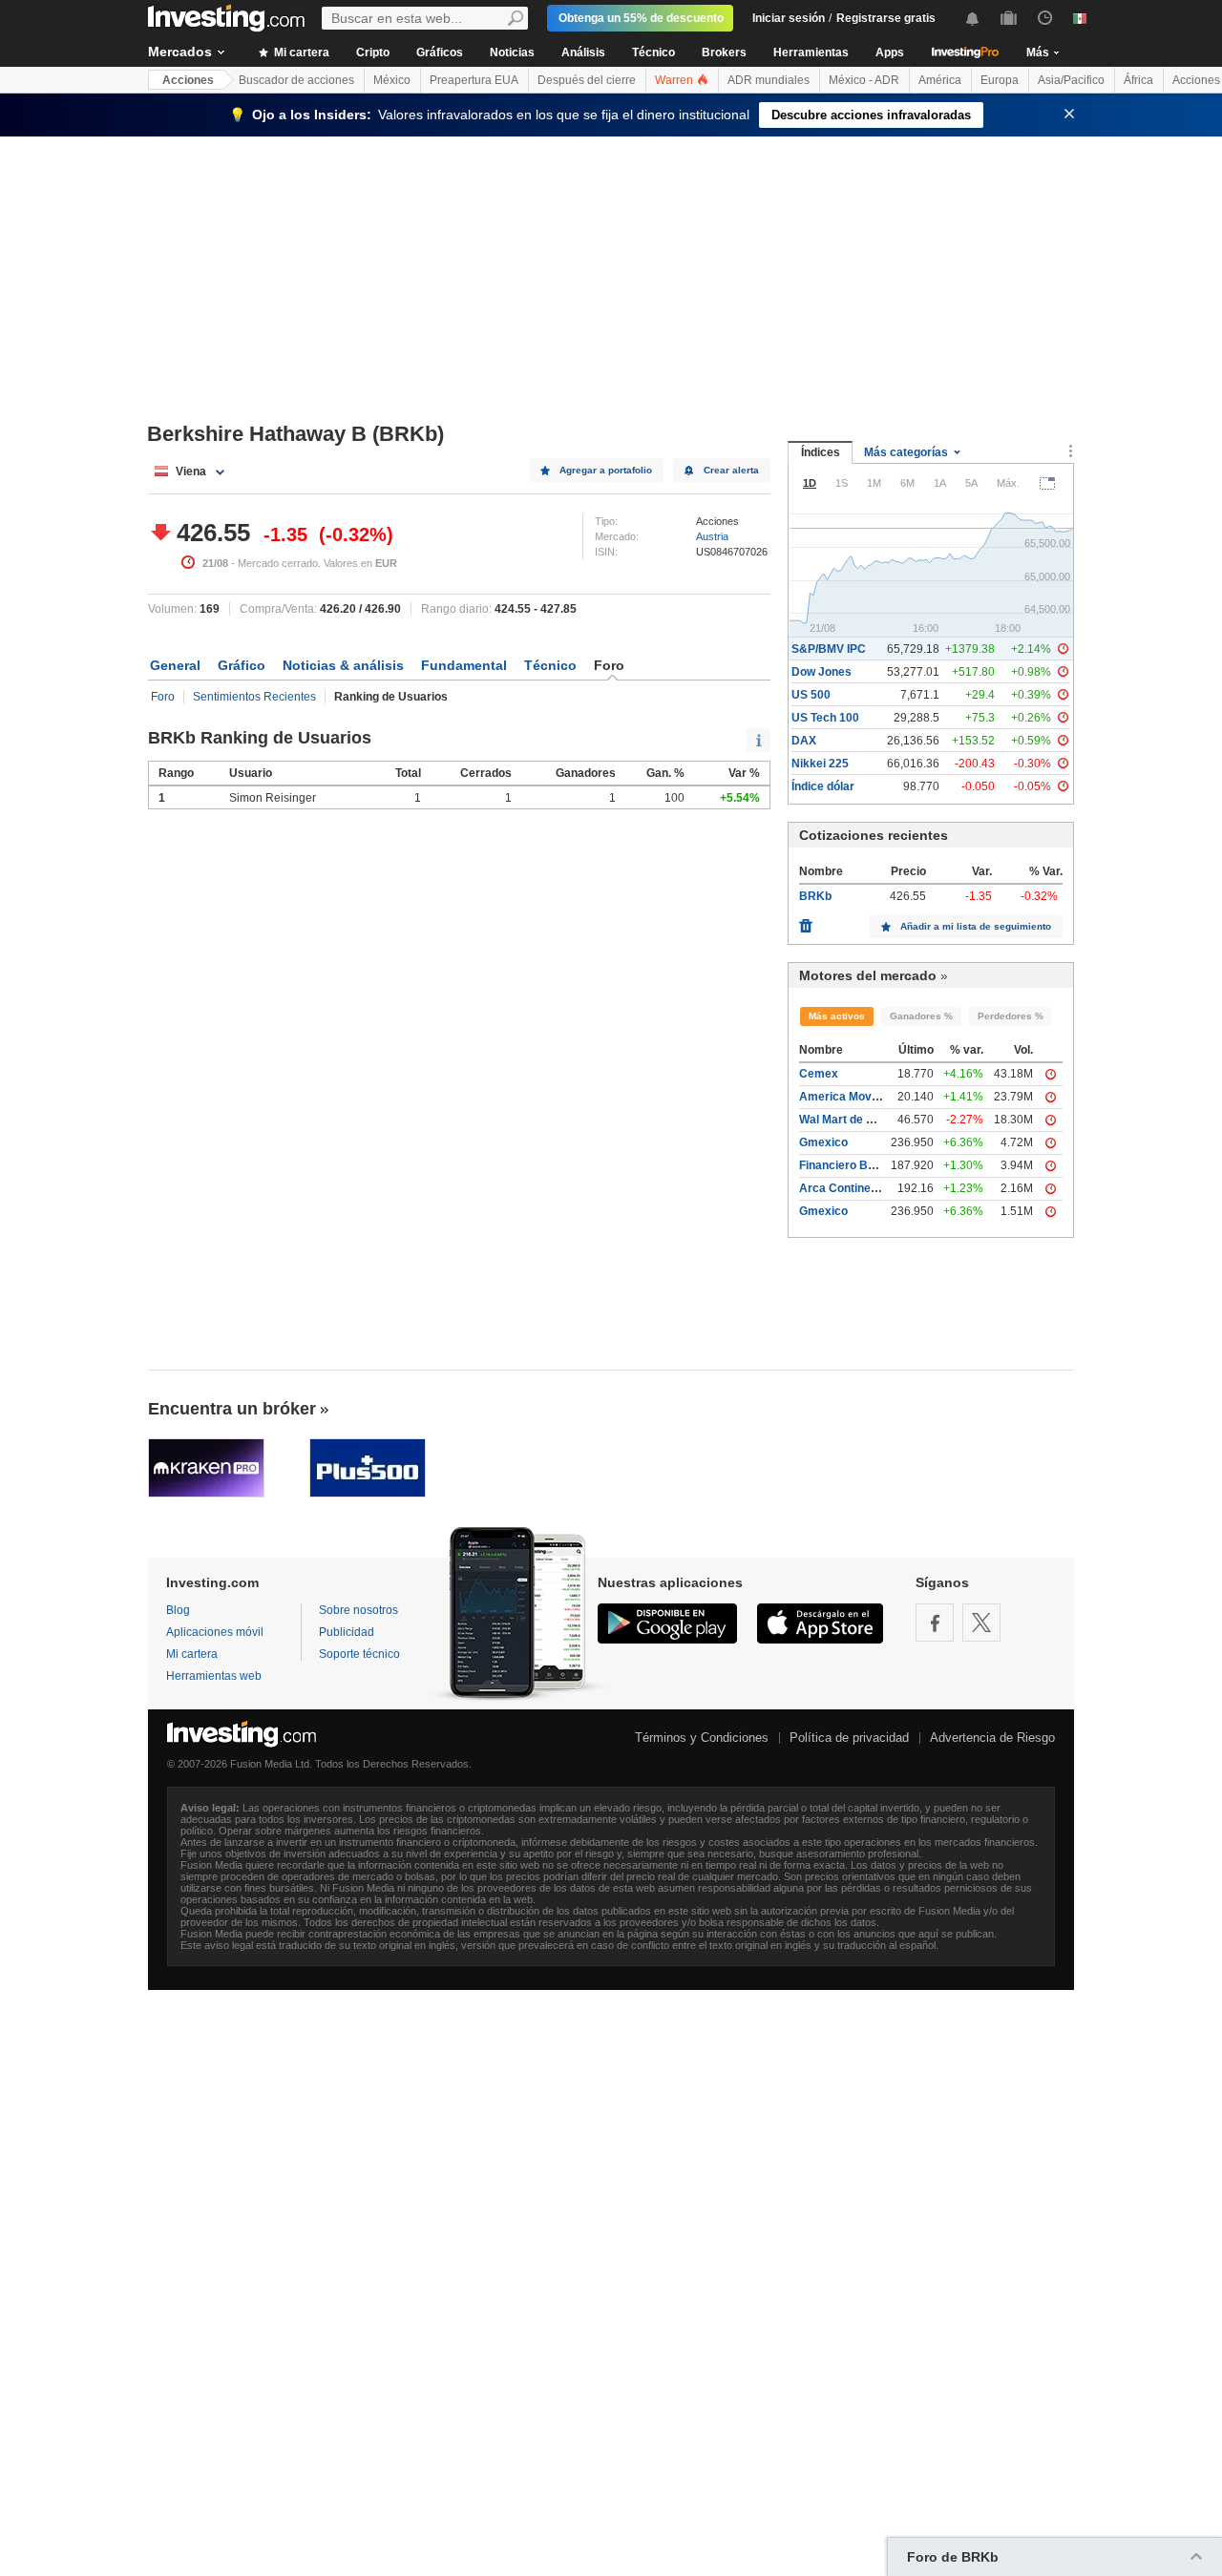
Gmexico (823, 1142)
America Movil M (844, 1097)
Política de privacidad (849, 1738)
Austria (712, 536)
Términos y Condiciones (702, 1738)
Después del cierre (587, 80)
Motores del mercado (868, 975)
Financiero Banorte (851, 1165)
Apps (890, 52)
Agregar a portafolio (606, 470)
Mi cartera (300, 52)
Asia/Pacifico (1071, 80)
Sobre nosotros (358, 1610)
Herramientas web (214, 1676)
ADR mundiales (769, 80)
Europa (1000, 80)
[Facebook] (935, 1623)
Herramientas (811, 52)
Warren (675, 80)
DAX (804, 741)
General (175, 665)
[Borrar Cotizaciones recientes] (806, 921)
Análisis (583, 52)
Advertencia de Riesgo (992, 1738)
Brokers (724, 52)
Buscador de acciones (296, 80)
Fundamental (464, 665)
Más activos (837, 1016)
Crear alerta (731, 470)
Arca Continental (845, 1188)
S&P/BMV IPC (829, 649)
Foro (163, 697)
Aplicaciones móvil (215, 1632)
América (940, 80)
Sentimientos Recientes (254, 697)
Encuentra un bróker (232, 1409)
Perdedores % (1011, 1016)
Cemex (819, 1074)
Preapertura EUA (474, 80)
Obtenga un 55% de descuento (641, 18)
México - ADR (864, 80)
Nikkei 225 (820, 764)
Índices (821, 452)
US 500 (811, 695)
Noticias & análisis (343, 665)
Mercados (180, 52)
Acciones (188, 80)
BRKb (815, 896)
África (1138, 80)
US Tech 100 (825, 718)
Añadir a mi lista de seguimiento (976, 926)
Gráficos (440, 52)
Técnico (653, 52)
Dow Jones (822, 672)
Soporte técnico (359, 1654)
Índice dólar (823, 786)
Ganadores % (921, 1016)
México (392, 80)
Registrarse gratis (886, 18)
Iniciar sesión (789, 18)
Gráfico (242, 665)
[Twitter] (981, 1623)
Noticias (512, 52)
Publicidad (347, 1632)
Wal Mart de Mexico (852, 1120)
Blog (178, 1610)
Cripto (373, 52)
